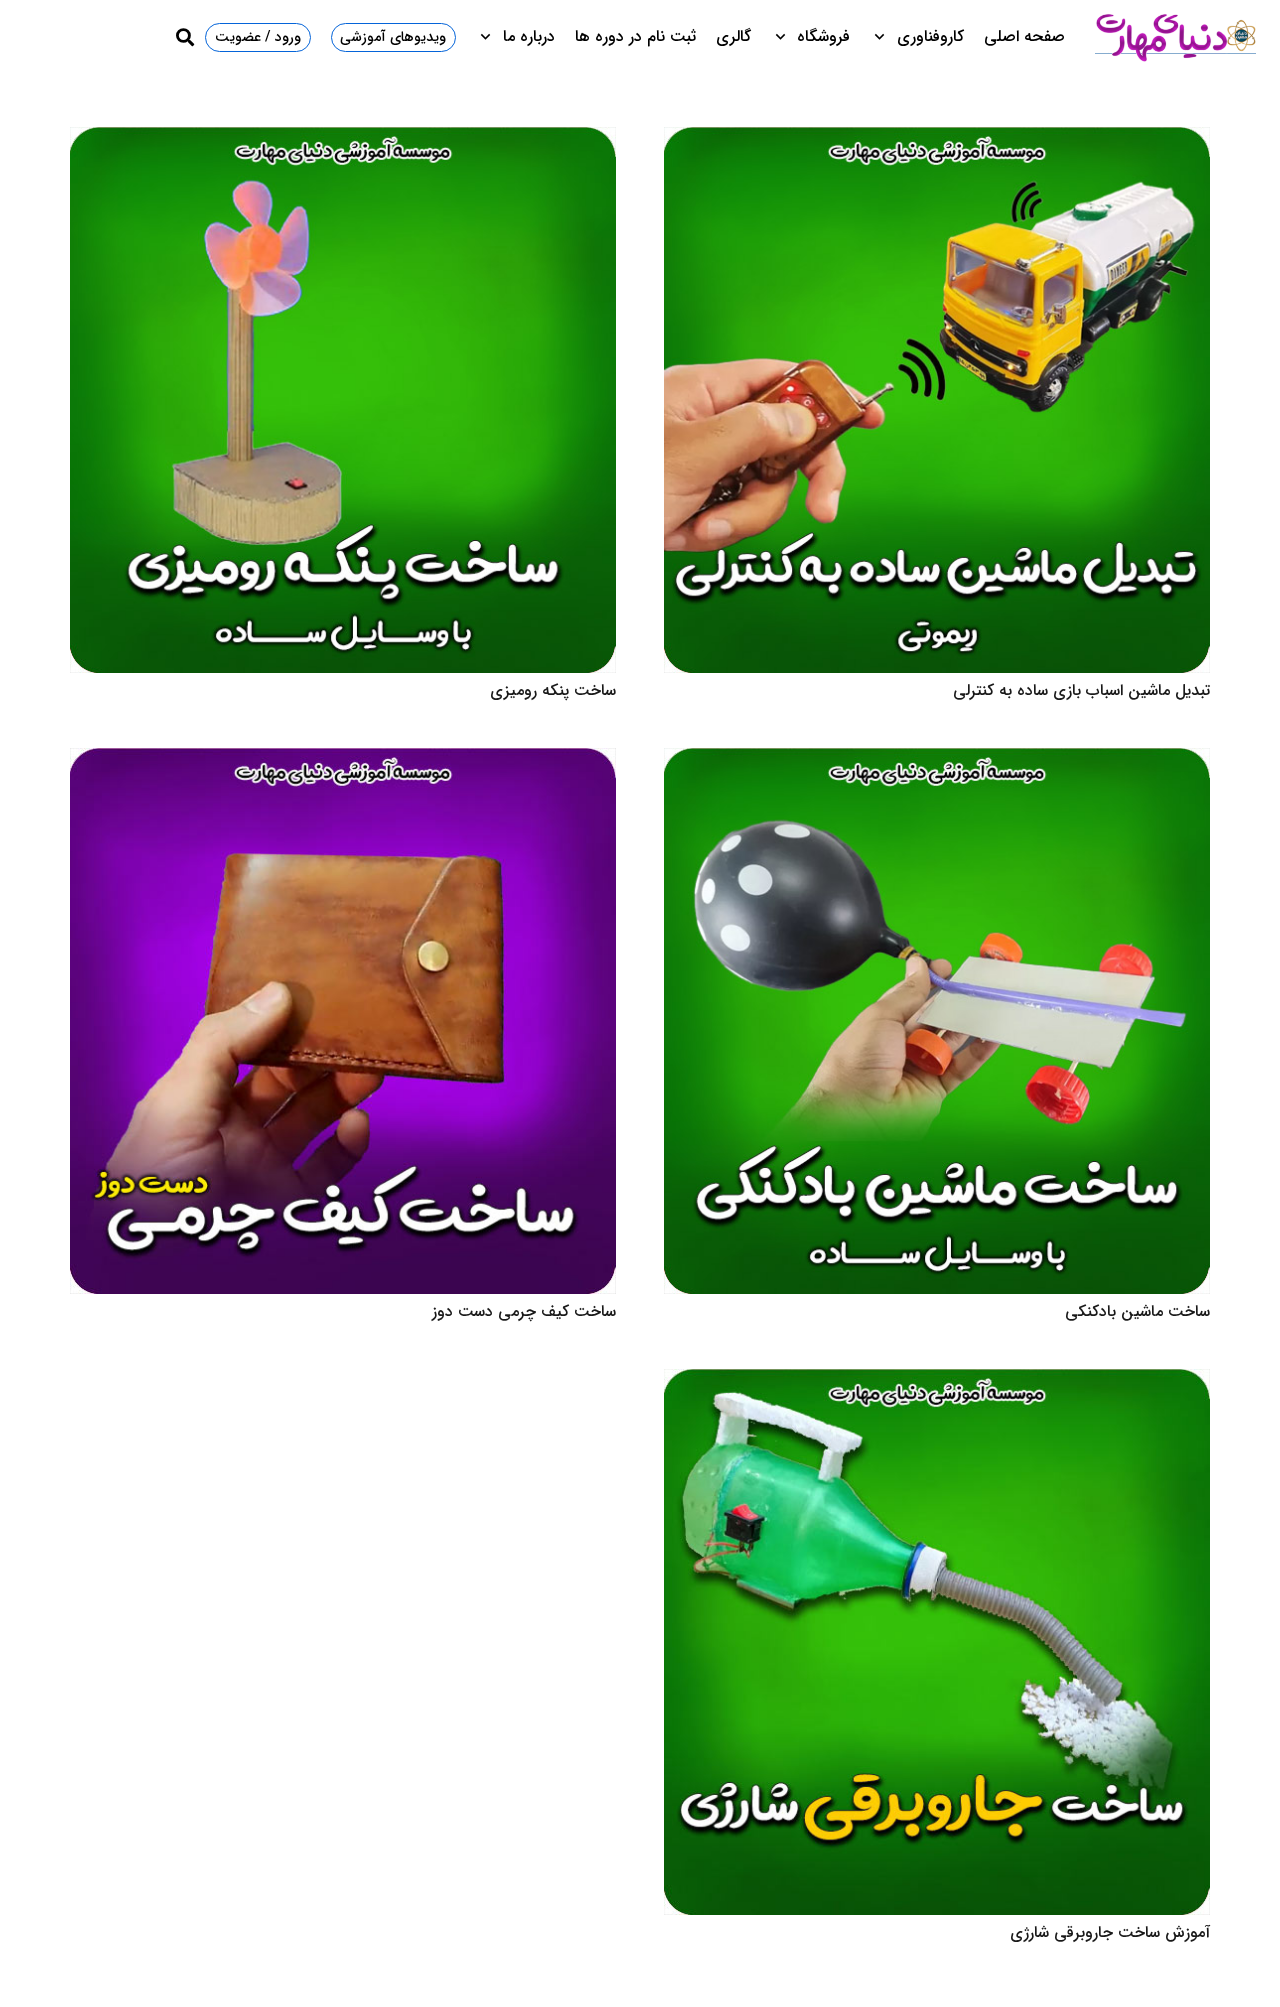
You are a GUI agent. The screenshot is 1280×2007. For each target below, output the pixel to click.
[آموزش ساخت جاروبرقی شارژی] (937, 1382)
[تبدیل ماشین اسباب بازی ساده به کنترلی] (937, 140)
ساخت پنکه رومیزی (553, 690)
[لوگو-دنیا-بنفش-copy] (1175, 37)
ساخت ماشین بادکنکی (1137, 1311)
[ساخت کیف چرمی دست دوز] (343, 761)
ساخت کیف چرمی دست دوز (524, 1311)
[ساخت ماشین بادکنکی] (937, 761)
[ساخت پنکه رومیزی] (343, 140)
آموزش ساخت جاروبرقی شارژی (1110, 1932)
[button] (883, 37)
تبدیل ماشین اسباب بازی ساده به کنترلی (1081, 690)
